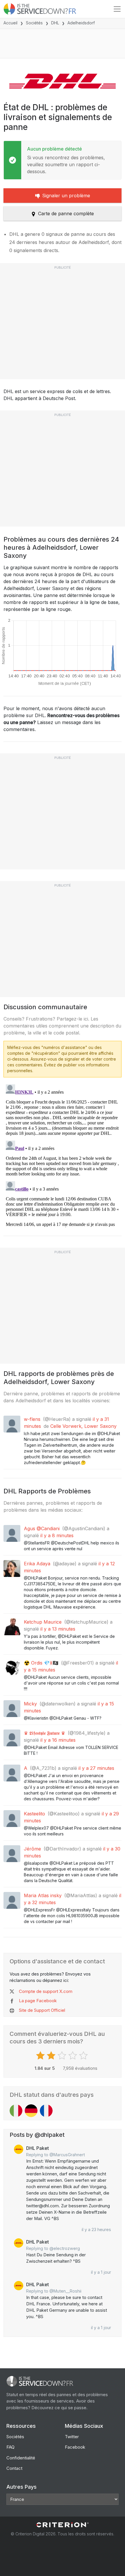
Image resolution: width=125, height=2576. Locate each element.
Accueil (10, 23)
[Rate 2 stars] (52, 2056)
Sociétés (34, 23)
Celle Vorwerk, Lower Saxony (83, 1426)
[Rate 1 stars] (41, 2056)
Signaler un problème (66, 196)
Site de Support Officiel (42, 2010)
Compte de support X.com (46, 1991)
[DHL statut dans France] (46, 2111)
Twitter (72, 2437)
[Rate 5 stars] (84, 2056)
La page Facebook (38, 2001)
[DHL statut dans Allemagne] (31, 2111)
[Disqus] (63, 1155)
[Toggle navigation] (117, 9)
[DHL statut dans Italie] (16, 2111)
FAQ (10, 2447)
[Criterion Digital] (63, 2525)
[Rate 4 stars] (73, 2056)
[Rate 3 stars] (63, 2056)
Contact (14, 2468)
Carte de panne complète (66, 214)
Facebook (75, 2447)
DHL (55, 23)
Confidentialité (21, 2458)
